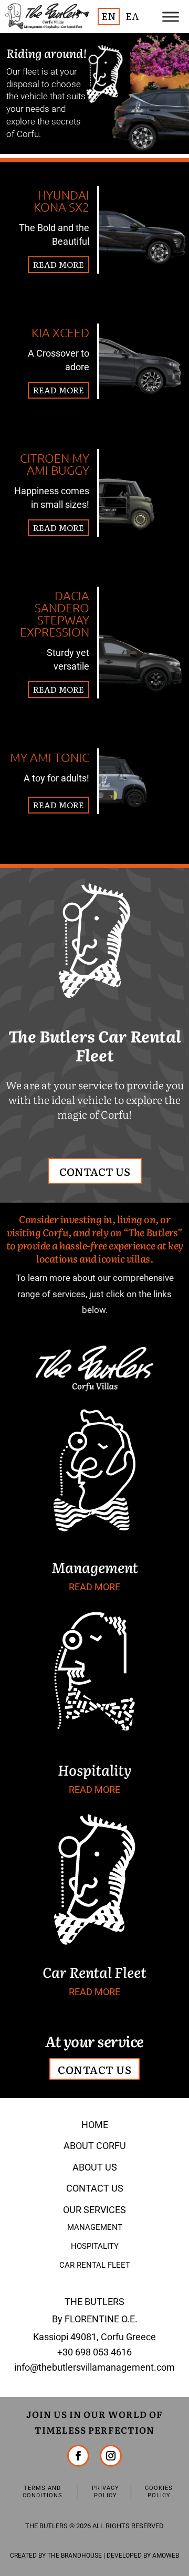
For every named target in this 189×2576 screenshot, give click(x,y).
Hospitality (95, 2246)
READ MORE (59, 264)
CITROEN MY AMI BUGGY (55, 464)
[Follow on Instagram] (111, 2456)
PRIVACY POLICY (106, 2492)
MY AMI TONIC (50, 757)
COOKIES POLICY (159, 2492)
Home (95, 2125)
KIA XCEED (60, 332)
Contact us (95, 2188)
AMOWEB (166, 2556)
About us (95, 2167)
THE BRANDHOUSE (75, 2556)
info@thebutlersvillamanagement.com (94, 2367)
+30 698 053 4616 (94, 2352)
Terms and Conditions (43, 2492)
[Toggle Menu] (171, 17)
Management (95, 2227)
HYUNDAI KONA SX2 (61, 201)
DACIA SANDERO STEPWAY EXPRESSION (55, 614)
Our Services (94, 2210)
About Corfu (95, 2146)
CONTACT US (95, 1171)
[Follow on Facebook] (78, 2456)
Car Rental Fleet (95, 2265)
